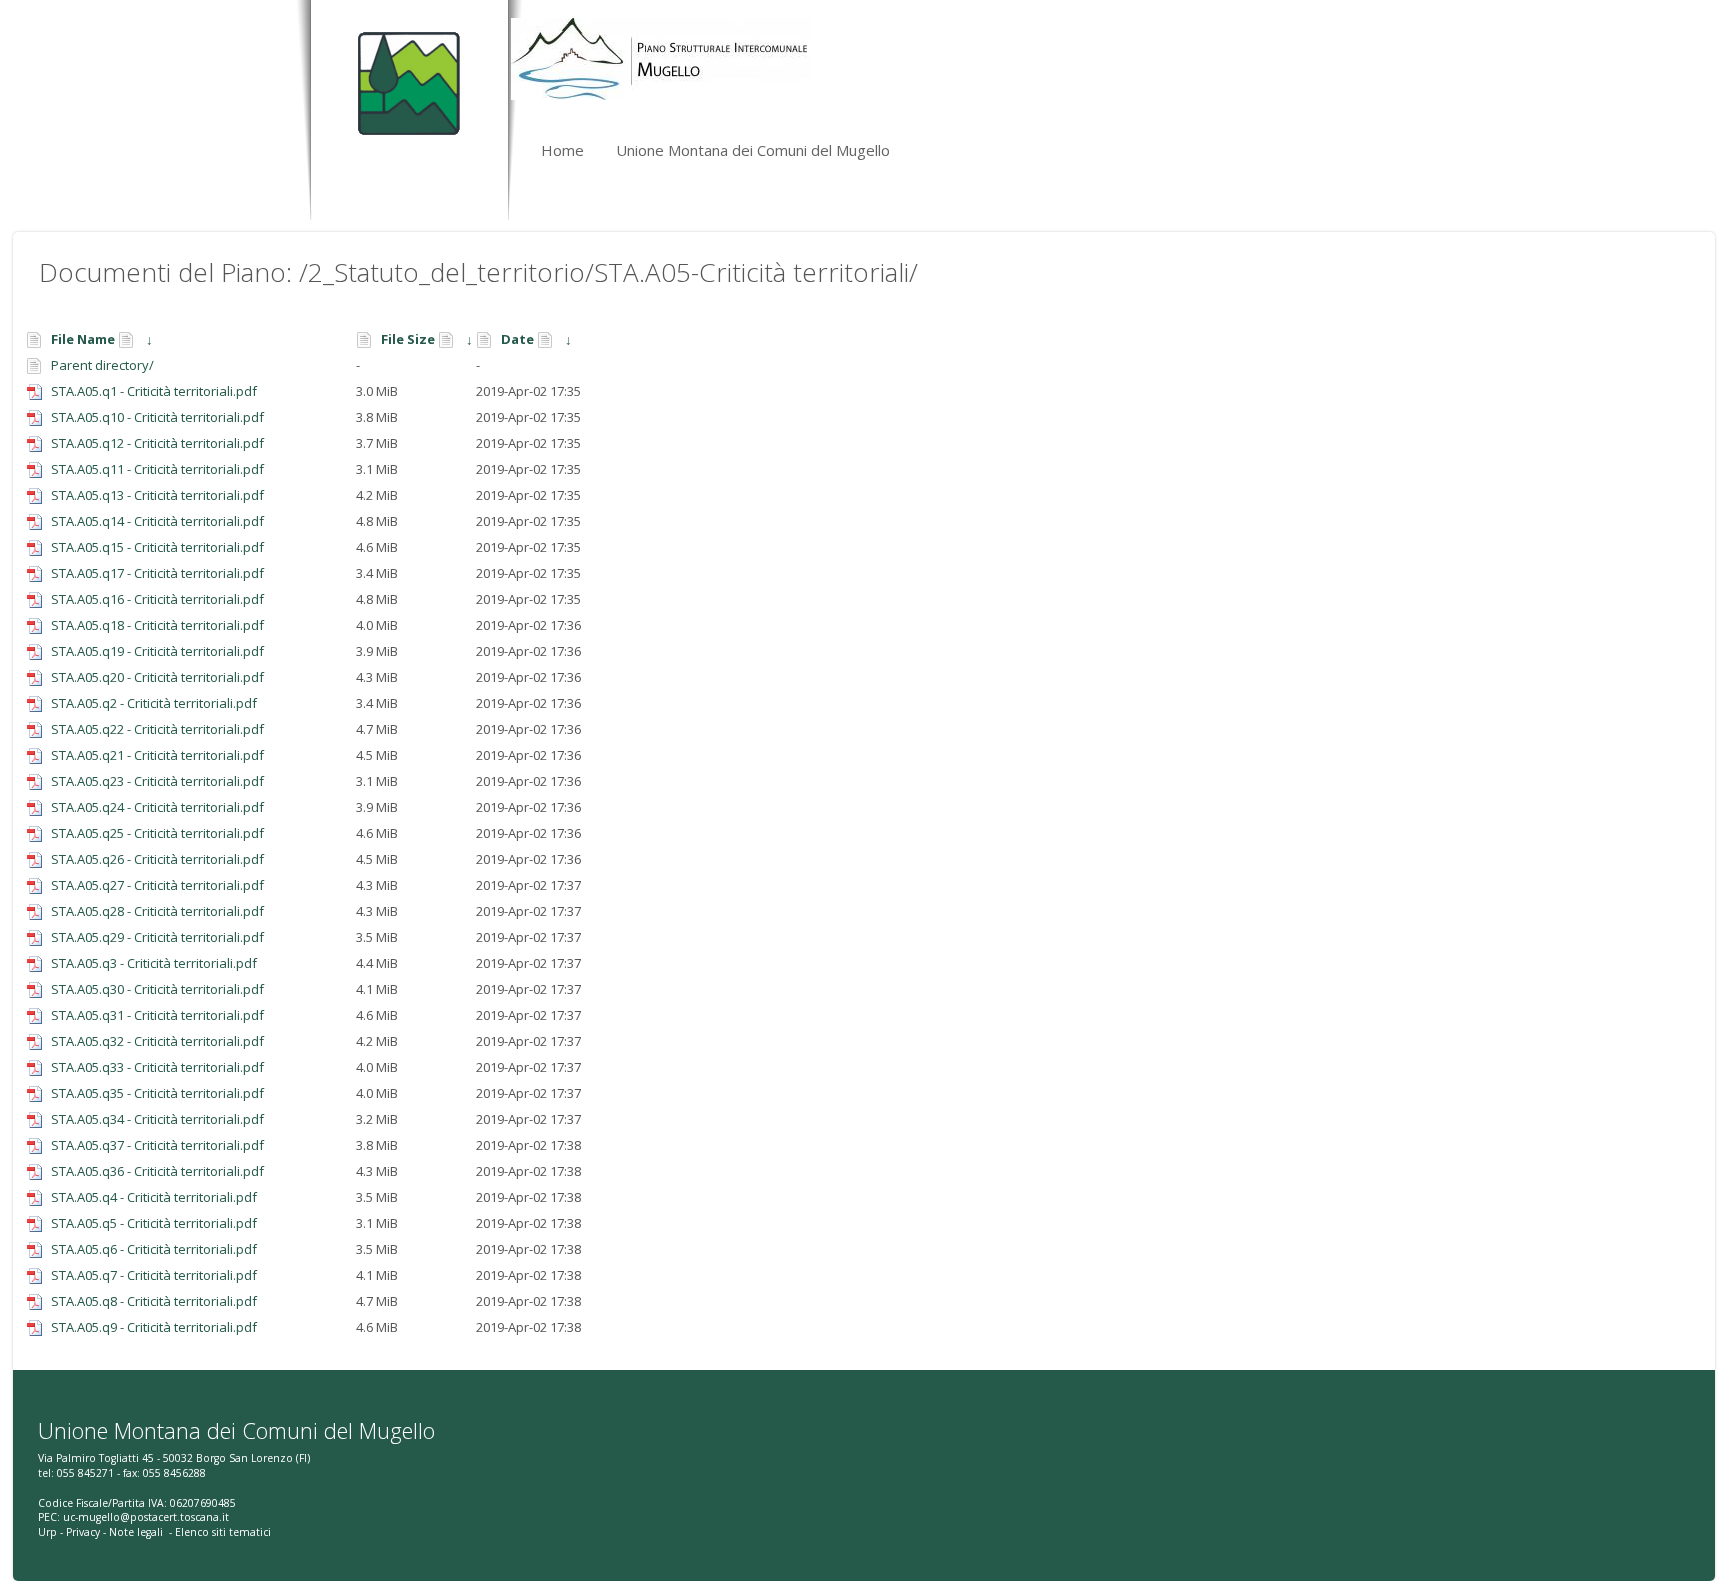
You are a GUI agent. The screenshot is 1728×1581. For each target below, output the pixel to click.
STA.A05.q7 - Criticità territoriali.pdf (154, 1275)
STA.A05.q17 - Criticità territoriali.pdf (157, 573)
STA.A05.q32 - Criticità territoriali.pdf (157, 1041)
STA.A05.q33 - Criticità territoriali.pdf (157, 1067)
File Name (83, 339)
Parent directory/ (102, 365)
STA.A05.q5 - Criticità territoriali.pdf (154, 1223)
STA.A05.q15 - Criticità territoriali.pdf (157, 547)
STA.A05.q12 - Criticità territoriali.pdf (157, 443)
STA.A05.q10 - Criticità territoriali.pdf (157, 417)
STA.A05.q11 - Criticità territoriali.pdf (157, 469)
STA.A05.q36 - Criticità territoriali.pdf (157, 1171)
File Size (408, 339)
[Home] (404, 75)
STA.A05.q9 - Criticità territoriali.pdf (154, 1327)
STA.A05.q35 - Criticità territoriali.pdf (157, 1093)
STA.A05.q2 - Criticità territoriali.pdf (154, 703)
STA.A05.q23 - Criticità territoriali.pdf (157, 781)
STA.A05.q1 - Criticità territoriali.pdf (154, 391)
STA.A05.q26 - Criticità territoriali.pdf (157, 859)
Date (517, 339)
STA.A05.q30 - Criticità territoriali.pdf (157, 989)
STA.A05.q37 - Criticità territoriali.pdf (157, 1145)
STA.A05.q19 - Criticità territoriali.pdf (157, 651)
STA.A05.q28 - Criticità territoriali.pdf (157, 911)
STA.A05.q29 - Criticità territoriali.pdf (157, 937)
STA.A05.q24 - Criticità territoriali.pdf (157, 807)
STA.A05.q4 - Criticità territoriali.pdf (154, 1197)
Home (562, 150)
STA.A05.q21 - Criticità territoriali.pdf (157, 755)
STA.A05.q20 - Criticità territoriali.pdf (157, 677)
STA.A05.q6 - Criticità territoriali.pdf (154, 1249)
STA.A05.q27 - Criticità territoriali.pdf (157, 885)
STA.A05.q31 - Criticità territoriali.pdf (157, 1015)
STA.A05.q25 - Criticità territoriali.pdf (157, 833)
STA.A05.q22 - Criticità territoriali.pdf (157, 729)
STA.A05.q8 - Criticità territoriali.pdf (154, 1301)
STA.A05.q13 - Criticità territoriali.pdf (157, 495)
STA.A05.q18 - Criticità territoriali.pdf (157, 625)
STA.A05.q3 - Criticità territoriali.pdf (154, 963)
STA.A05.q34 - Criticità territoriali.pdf (157, 1119)
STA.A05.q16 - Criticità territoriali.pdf (157, 599)
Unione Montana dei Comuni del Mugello (753, 150)
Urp (47, 1532)
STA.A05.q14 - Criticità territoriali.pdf (157, 521)
